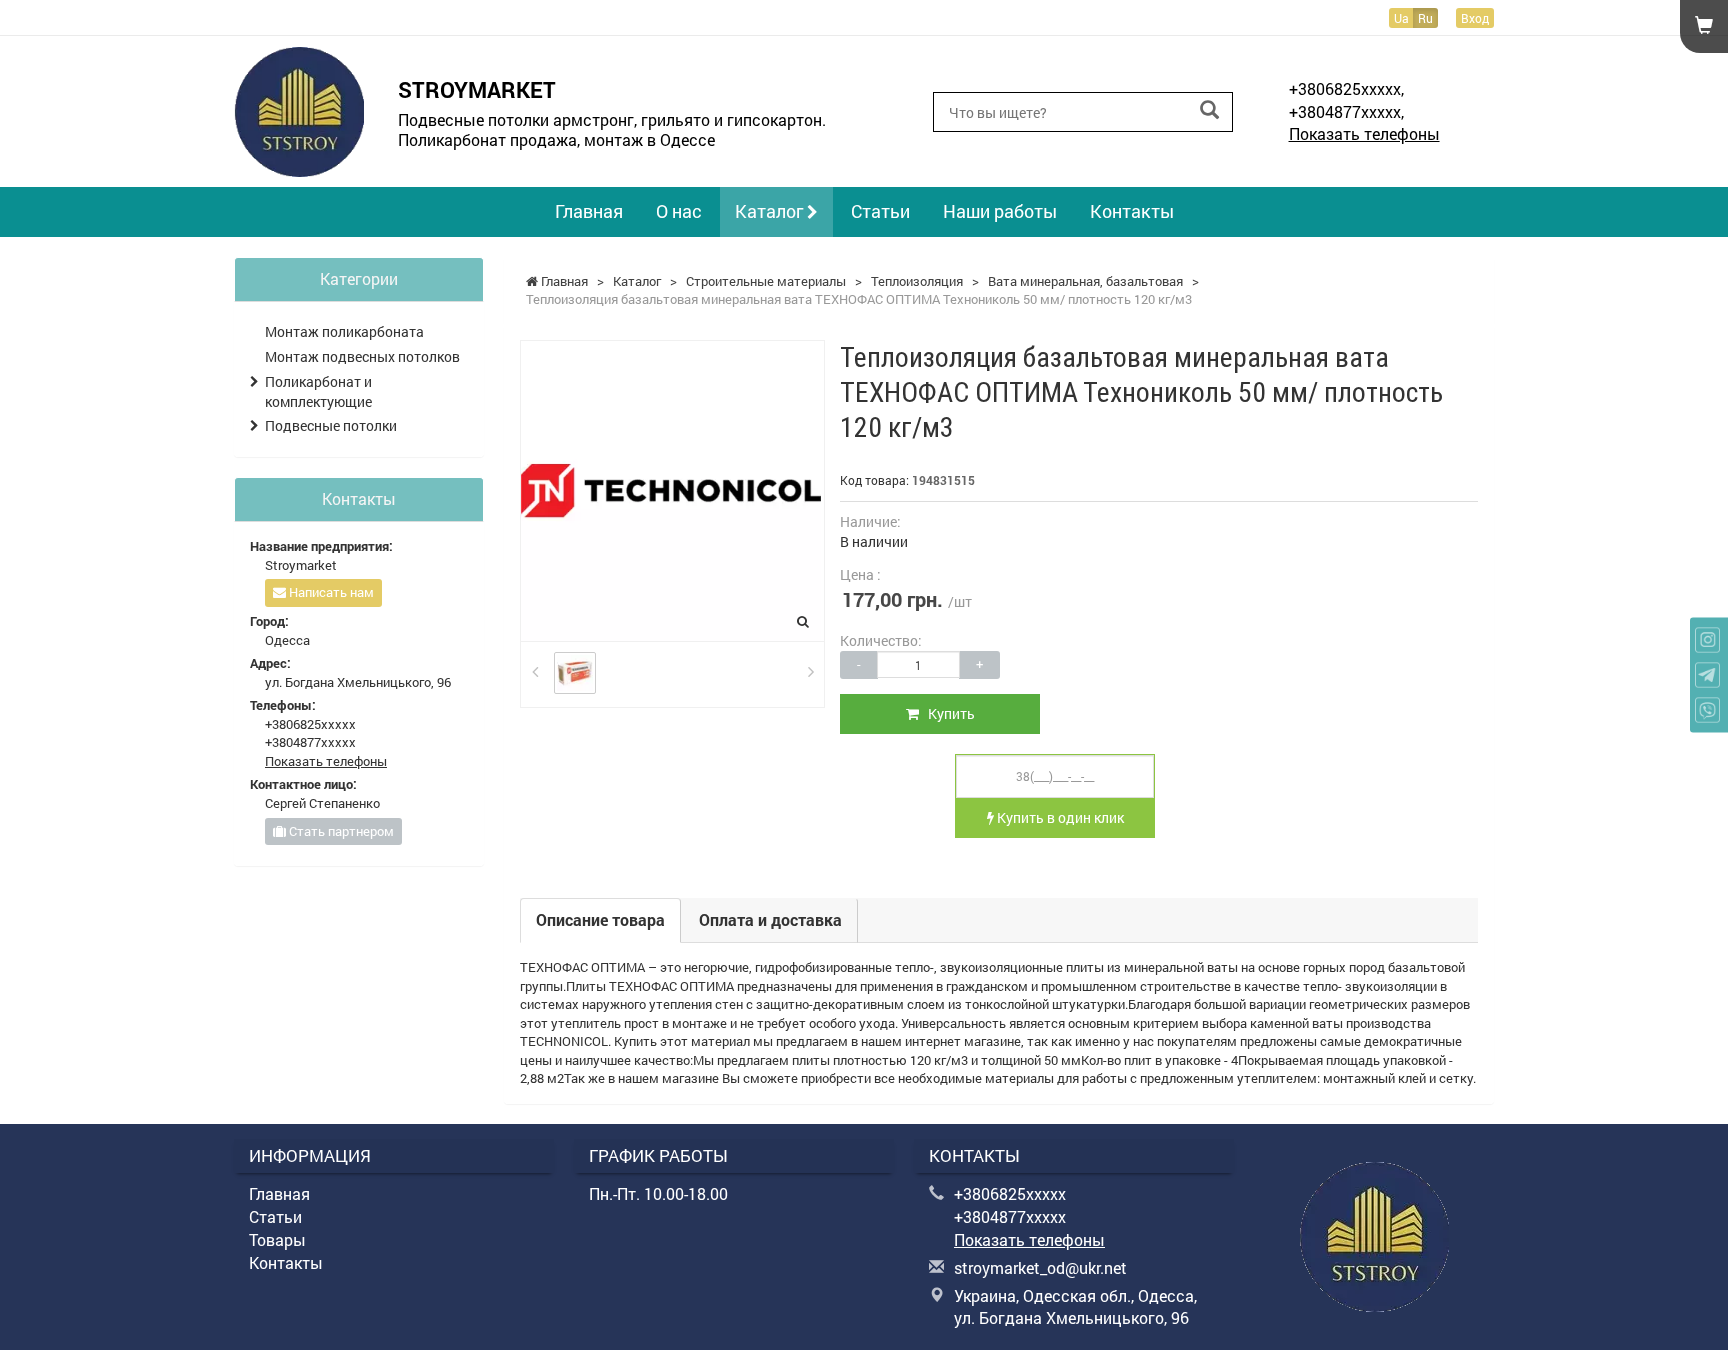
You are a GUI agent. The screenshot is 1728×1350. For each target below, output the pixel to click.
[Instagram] (1707, 640)
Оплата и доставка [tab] (770, 919)
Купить (947, 713)
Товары (277, 1239)
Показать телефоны (1364, 133)
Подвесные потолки (331, 425)
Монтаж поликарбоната (344, 331)
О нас (679, 211)
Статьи (880, 211)
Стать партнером (340, 831)
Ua (1401, 18)
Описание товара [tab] (600, 919)
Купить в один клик (1059, 817)
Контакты (1132, 211)
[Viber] (1707, 710)
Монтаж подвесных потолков (362, 356)
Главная (589, 211)
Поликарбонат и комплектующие (318, 391)
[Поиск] (1209, 110)
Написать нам (330, 592)
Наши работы (1000, 211)
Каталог (771, 211)
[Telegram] (1707, 675)
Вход (1475, 18)
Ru (1425, 18)
